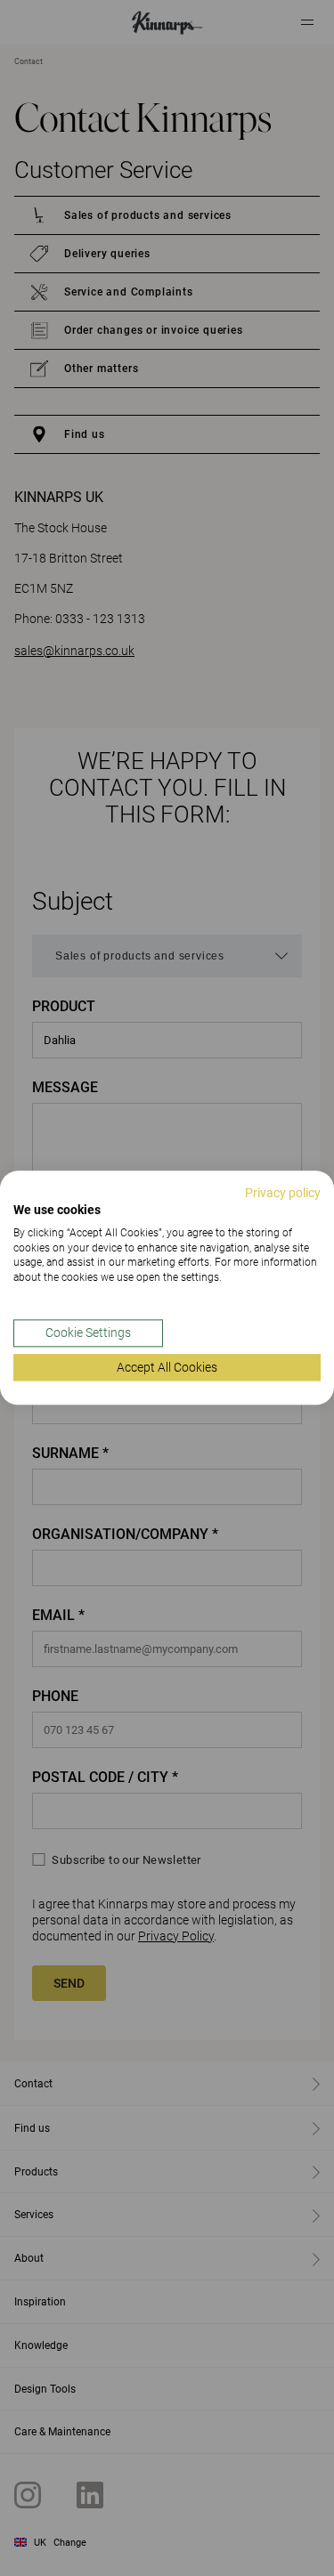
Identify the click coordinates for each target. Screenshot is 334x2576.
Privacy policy (283, 1193)
